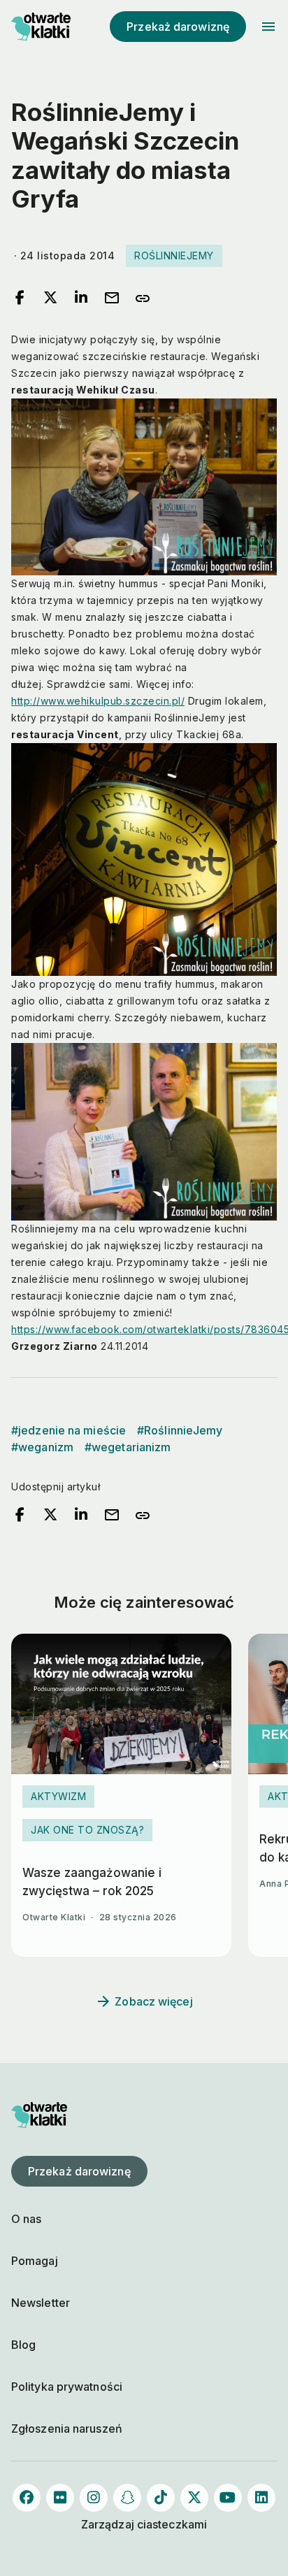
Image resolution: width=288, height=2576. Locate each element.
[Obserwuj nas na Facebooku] (27, 2498)
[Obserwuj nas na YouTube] (228, 2498)
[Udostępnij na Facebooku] (20, 298)
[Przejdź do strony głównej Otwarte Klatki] (39, 27)
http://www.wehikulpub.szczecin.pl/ (98, 701)
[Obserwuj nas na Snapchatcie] (127, 2498)
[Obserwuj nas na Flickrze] (60, 2498)
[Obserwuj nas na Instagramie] (94, 2498)
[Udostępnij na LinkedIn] (81, 298)
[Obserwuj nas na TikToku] (161, 2498)
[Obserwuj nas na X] (194, 2498)
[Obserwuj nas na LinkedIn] (261, 2498)
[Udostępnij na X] (50, 298)
